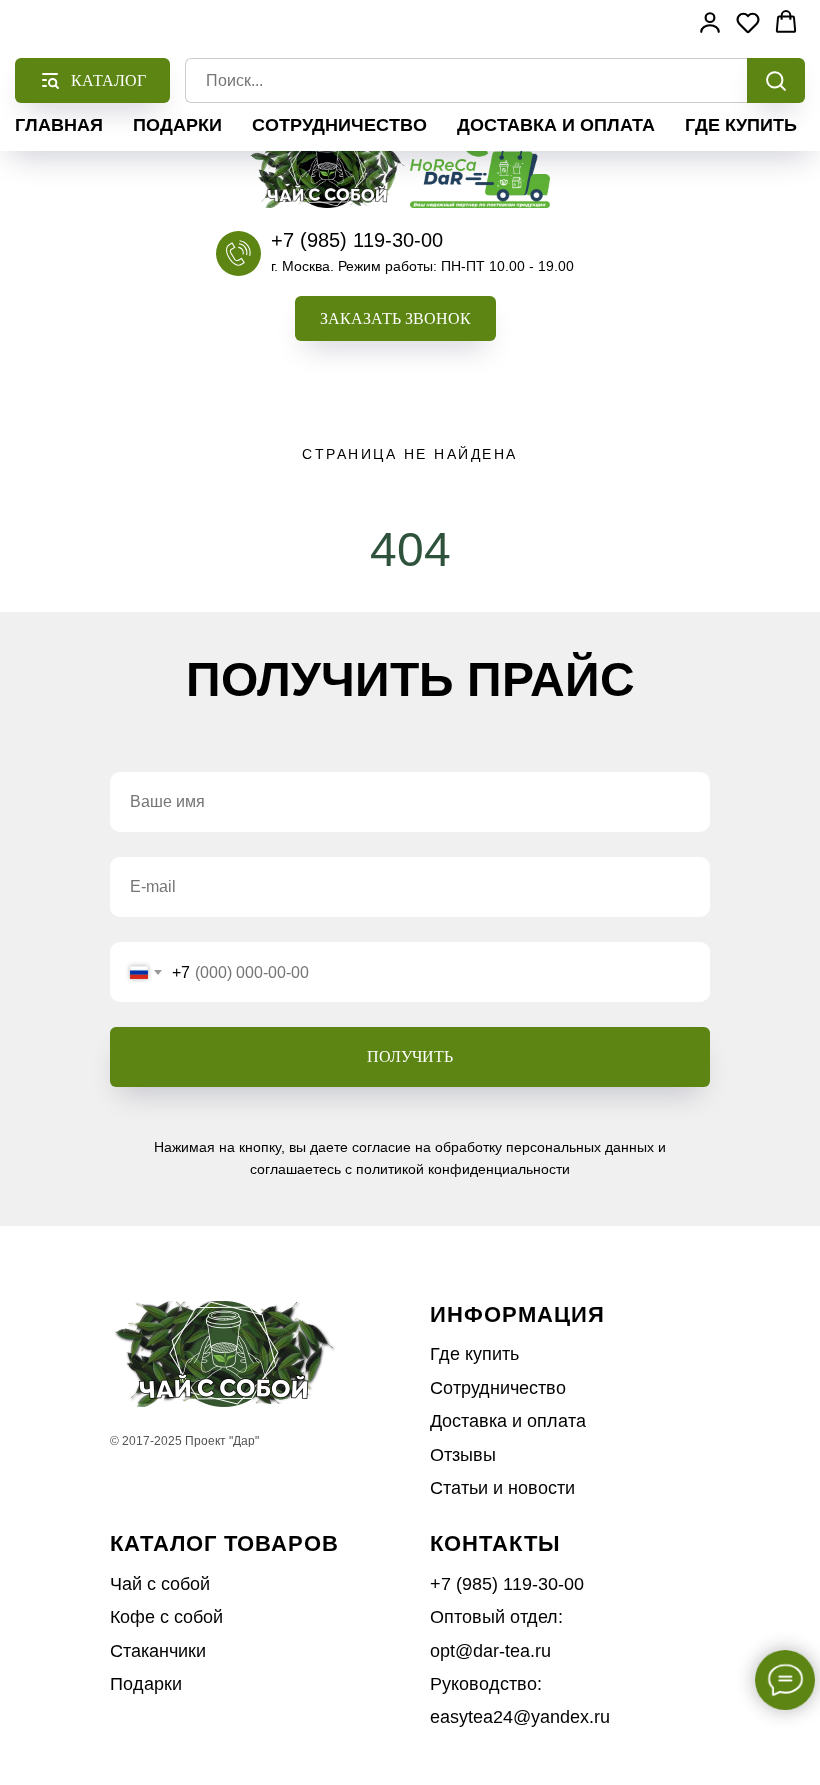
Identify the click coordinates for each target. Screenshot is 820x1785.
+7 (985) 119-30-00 (357, 240)
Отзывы (463, 1455)
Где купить (741, 125)
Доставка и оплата (556, 125)
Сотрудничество (339, 125)
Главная (59, 125)
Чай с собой (160, 1584)
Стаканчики (158, 1651)
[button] (395, 318)
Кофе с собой (166, 1617)
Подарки (177, 125)
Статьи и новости (502, 1488)
